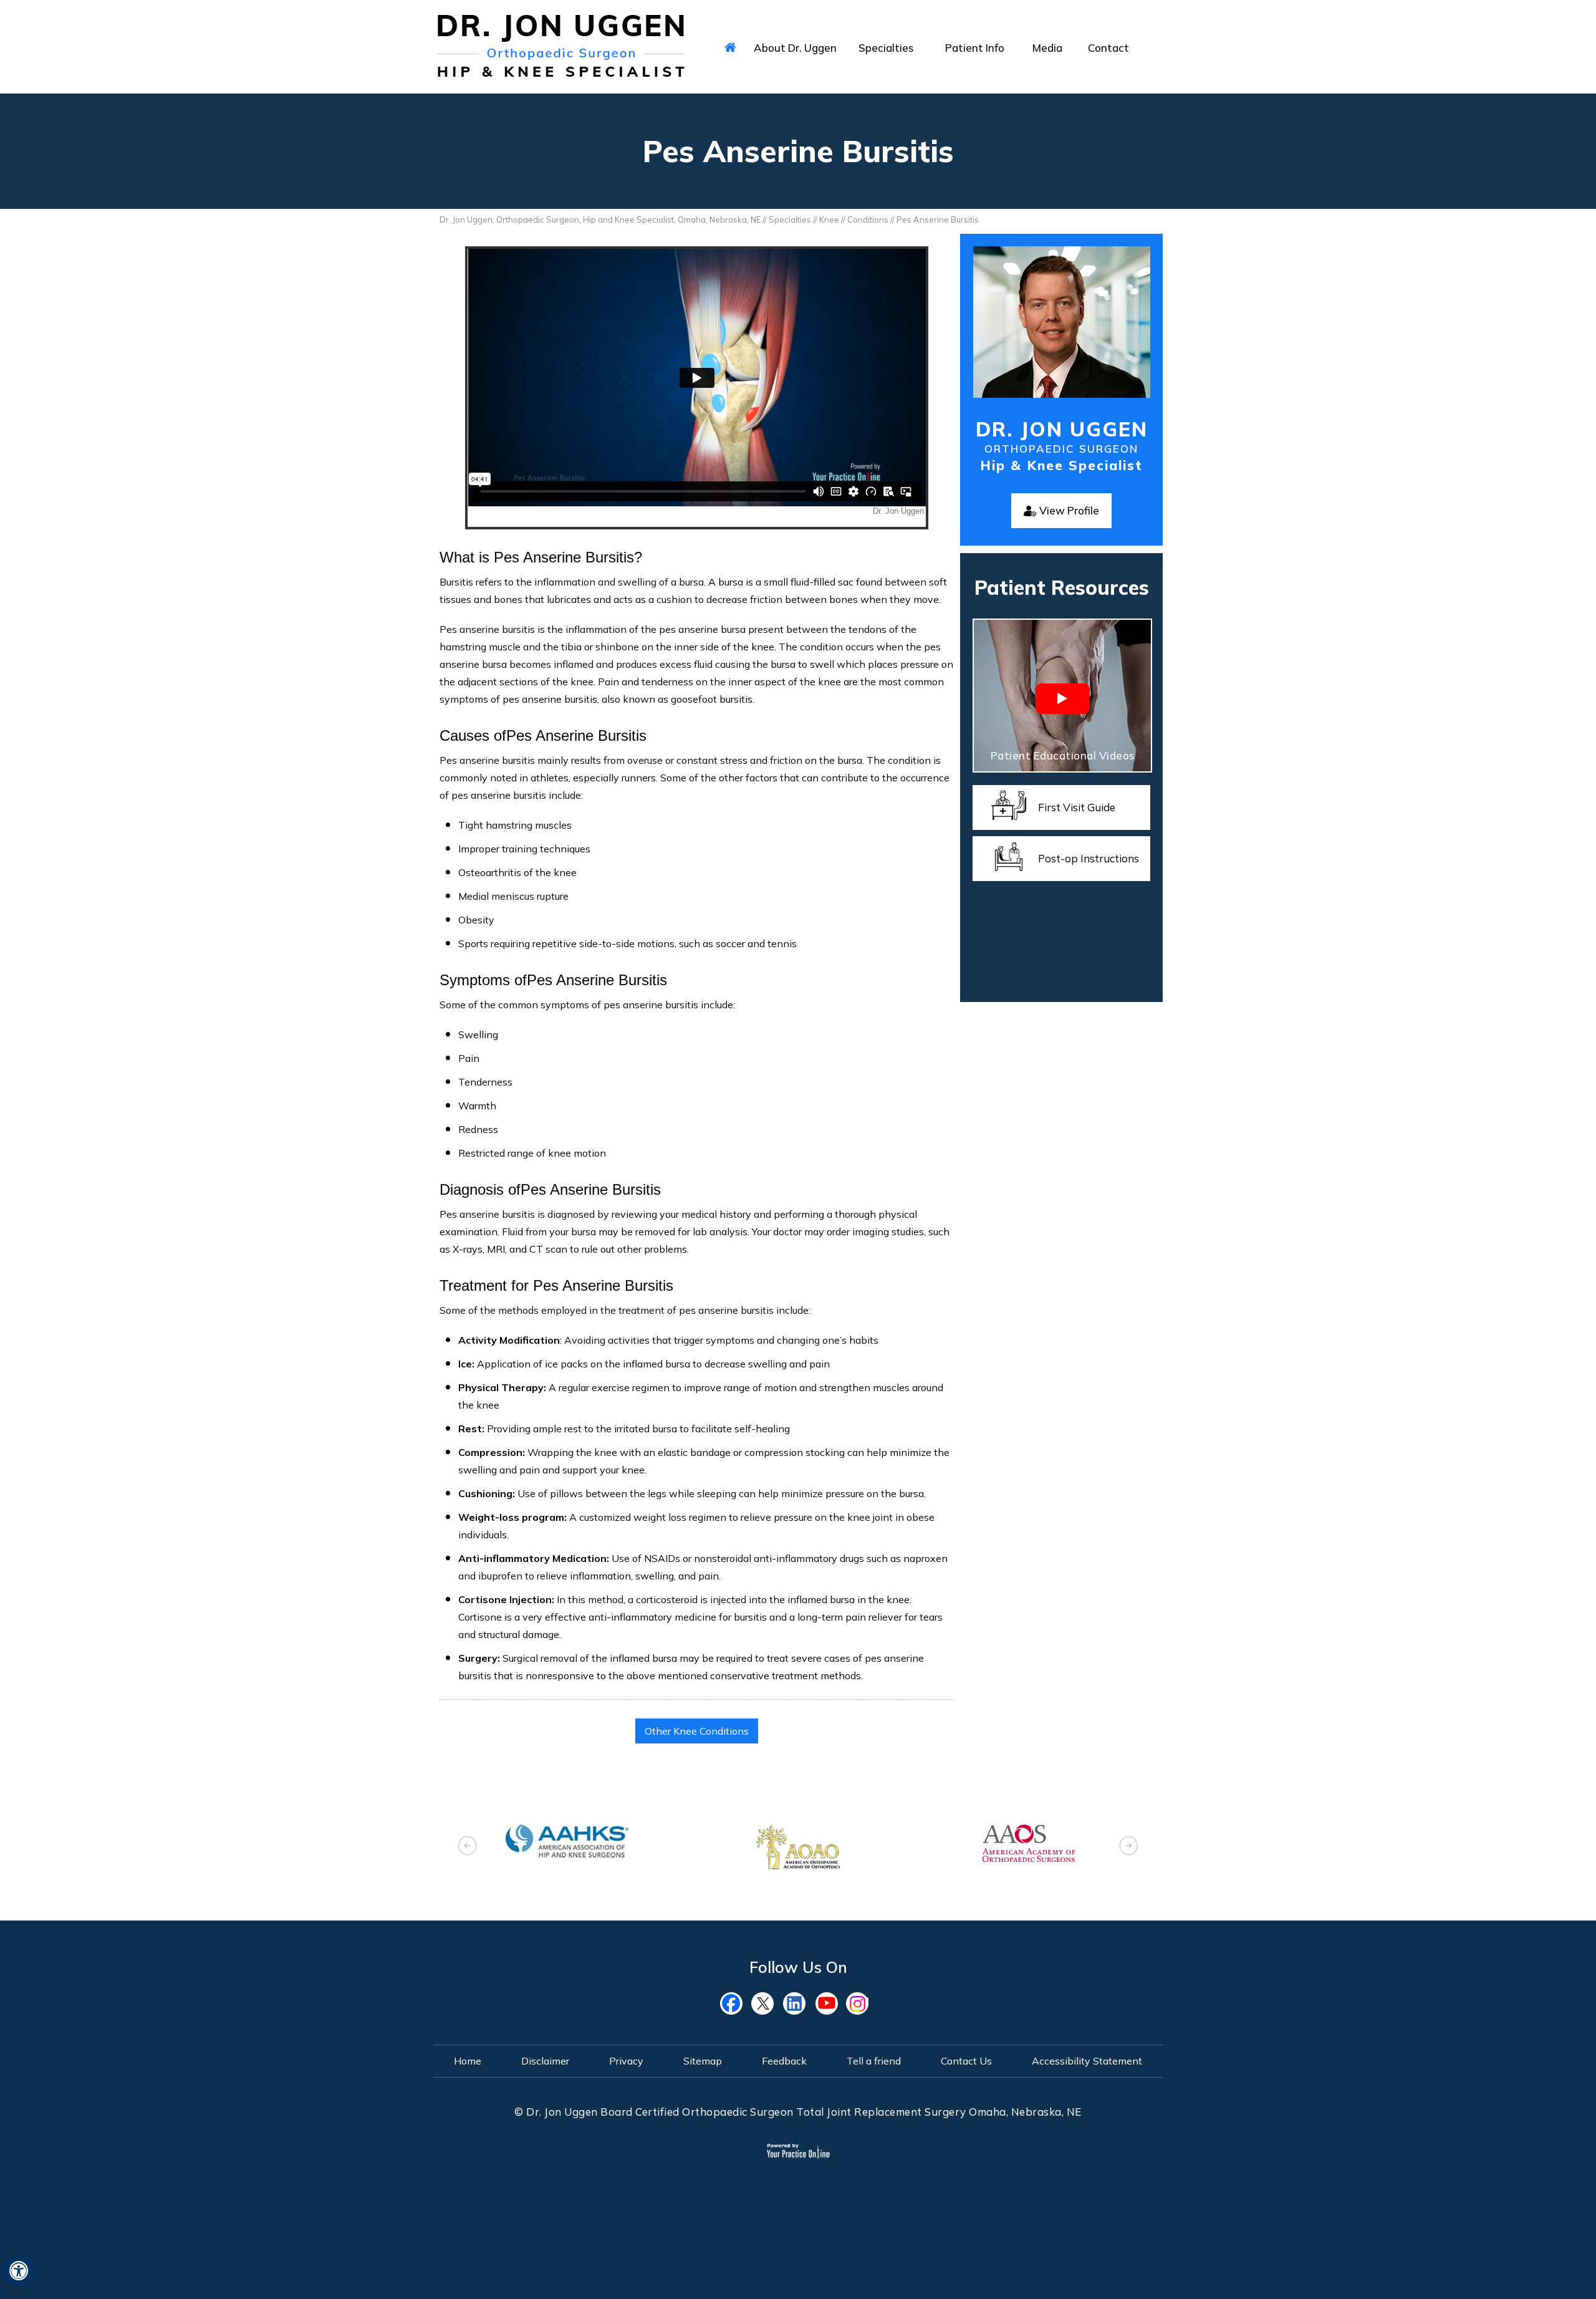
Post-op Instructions (1089, 858)
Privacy (626, 2061)
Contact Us (966, 2061)
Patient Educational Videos (1063, 755)
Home (468, 2061)
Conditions (868, 219)
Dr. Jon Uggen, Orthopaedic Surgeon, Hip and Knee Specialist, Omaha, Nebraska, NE (600, 219)
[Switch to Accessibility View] (19, 2271)
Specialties (790, 219)
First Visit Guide (1077, 807)
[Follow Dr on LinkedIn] (798, 2003)
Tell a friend (874, 2061)
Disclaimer (545, 2061)
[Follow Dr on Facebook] (736, 2003)
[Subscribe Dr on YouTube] (829, 2003)
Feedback (784, 2061)
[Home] (730, 47)
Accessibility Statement (1087, 2061)
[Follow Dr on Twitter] (767, 2003)
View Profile (1069, 510)
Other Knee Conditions (697, 1731)
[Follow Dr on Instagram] (860, 2003)
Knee (829, 219)
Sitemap (703, 2061)
